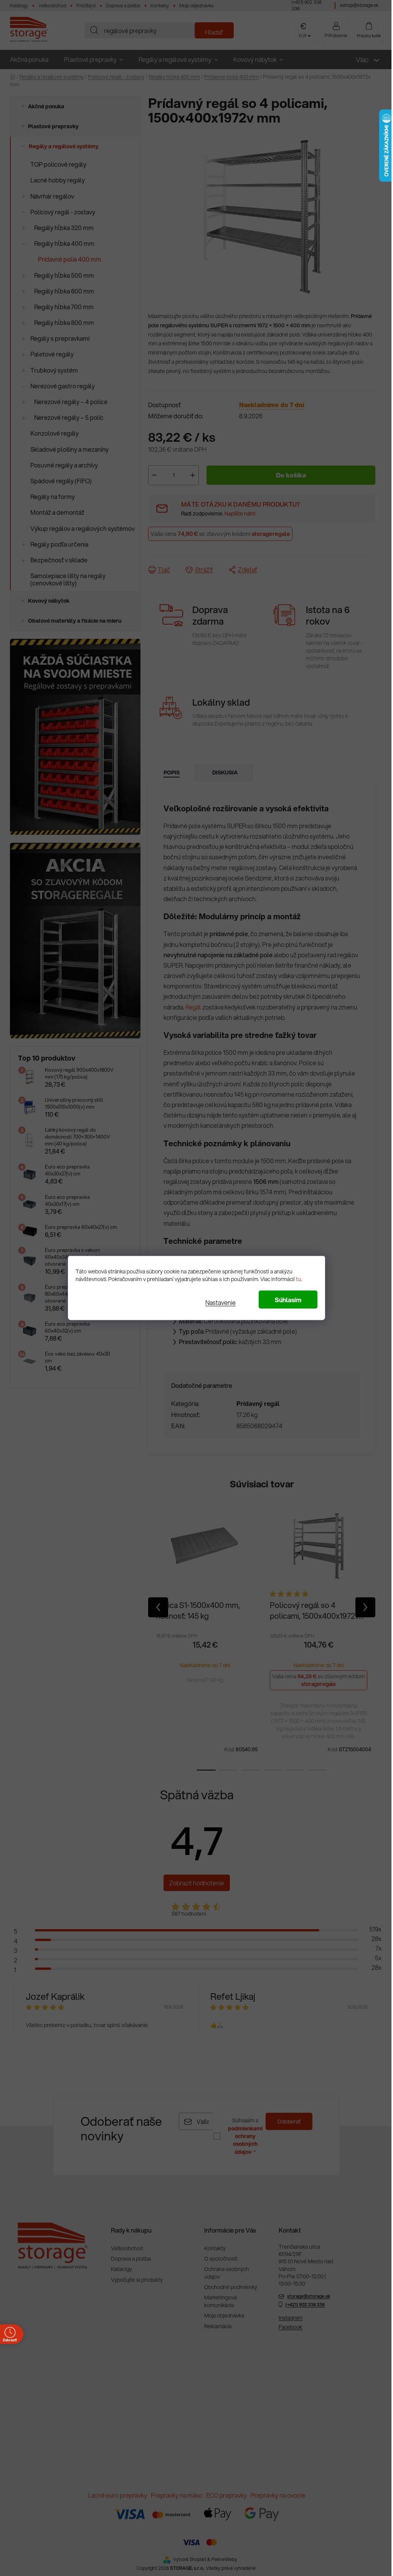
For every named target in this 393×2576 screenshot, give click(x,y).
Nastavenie (218, 1302)
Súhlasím (285, 1300)
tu (296, 1279)
